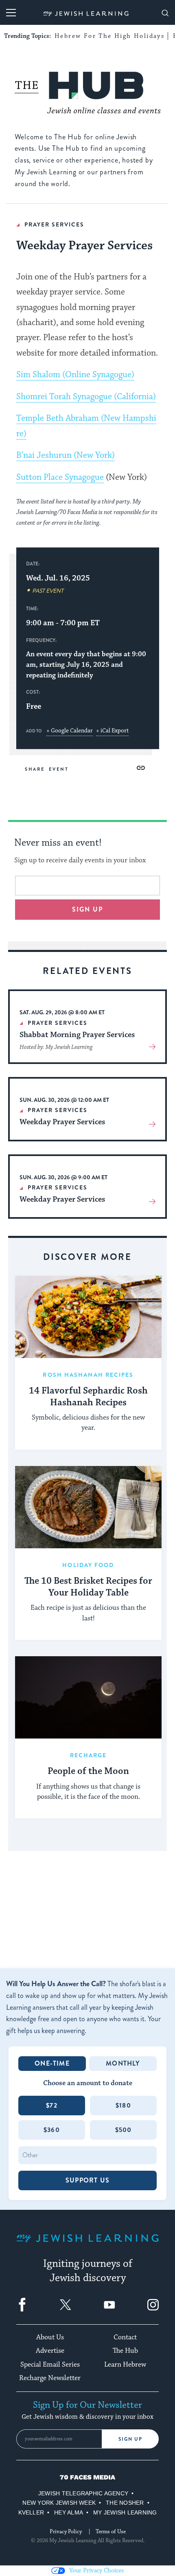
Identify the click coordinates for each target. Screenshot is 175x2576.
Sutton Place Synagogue (60, 477)
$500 (124, 2130)
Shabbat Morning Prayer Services (77, 1035)
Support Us (87, 2180)
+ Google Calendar (70, 731)
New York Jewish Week (59, 2503)
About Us (50, 2337)
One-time (52, 2063)
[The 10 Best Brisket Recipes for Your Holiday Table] (88, 1507)
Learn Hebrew (125, 2365)
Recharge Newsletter (50, 2378)
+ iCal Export (112, 731)
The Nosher (125, 2503)
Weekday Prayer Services (62, 1122)
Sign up (88, 909)
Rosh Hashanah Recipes (88, 1375)
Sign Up (130, 2439)
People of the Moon (88, 1772)
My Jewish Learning (125, 2512)
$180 (123, 2105)
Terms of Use (111, 2532)
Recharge (89, 1755)
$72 (52, 2105)
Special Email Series (50, 2365)
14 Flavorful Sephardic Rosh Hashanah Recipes (88, 1397)
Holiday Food (88, 1565)
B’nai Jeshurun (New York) (66, 455)
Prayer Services (54, 224)
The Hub (125, 2351)
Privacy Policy (66, 2532)
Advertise (50, 2351)
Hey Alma (69, 2512)
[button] (141, 768)
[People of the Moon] (88, 1698)
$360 (52, 2130)
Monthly (123, 2063)
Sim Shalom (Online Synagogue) (75, 375)
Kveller (31, 2512)
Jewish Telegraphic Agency (83, 2493)
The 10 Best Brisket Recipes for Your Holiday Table (88, 1587)
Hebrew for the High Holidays (109, 36)
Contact (125, 2337)
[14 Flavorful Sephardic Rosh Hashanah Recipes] (88, 1317)
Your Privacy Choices (96, 2571)
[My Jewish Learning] (87, 2245)
